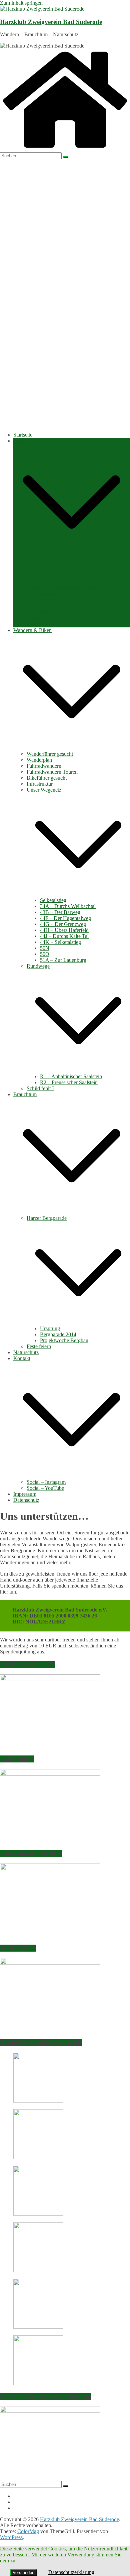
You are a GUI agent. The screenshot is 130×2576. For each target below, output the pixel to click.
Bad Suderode (42, 600)
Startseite (23, 435)
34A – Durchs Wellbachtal (68, 906)
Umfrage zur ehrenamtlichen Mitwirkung (70, 588)
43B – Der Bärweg (60, 912)
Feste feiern (39, 1346)
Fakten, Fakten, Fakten (51, 576)
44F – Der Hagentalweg (65, 918)
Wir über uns (40, 564)
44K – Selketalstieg (60, 942)
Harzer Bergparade (47, 1218)
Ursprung (50, 1328)
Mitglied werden (44, 606)
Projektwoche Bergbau (64, 1340)
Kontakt (22, 1358)
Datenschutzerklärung (71, 2572)
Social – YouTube (45, 1488)
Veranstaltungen (43, 612)
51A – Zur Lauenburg (63, 960)
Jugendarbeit (40, 594)
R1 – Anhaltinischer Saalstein (71, 1076)
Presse (33, 618)
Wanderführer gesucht (50, 754)
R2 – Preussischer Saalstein (69, 1082)
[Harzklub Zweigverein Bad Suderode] (65, 149)
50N (45, 948)
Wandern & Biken (32, 630)
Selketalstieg (53, 900)
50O (45, 954)
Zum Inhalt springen (21, 3)
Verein (20, 441)
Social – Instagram (46, 1482)
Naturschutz (26, 1352)
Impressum (25, 1494)
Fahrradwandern (44, 766)
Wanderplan (39, 760)
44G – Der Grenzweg (63, 924)
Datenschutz (26, 1500)
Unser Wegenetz (44, 790)
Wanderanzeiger (44, 570)
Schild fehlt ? (40, 1088)
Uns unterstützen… (47, 624)
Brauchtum (25, 1094)
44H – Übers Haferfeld (64, 930)
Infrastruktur (40, 784)
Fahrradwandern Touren (52, 772)
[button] (72, 558)
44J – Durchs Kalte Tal (64, 936)
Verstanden (23, 2573)
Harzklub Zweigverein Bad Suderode (51, 22)
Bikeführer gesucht (47, 778)
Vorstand (36, 582)
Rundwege (38, 966)
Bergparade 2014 (58, 1334)
